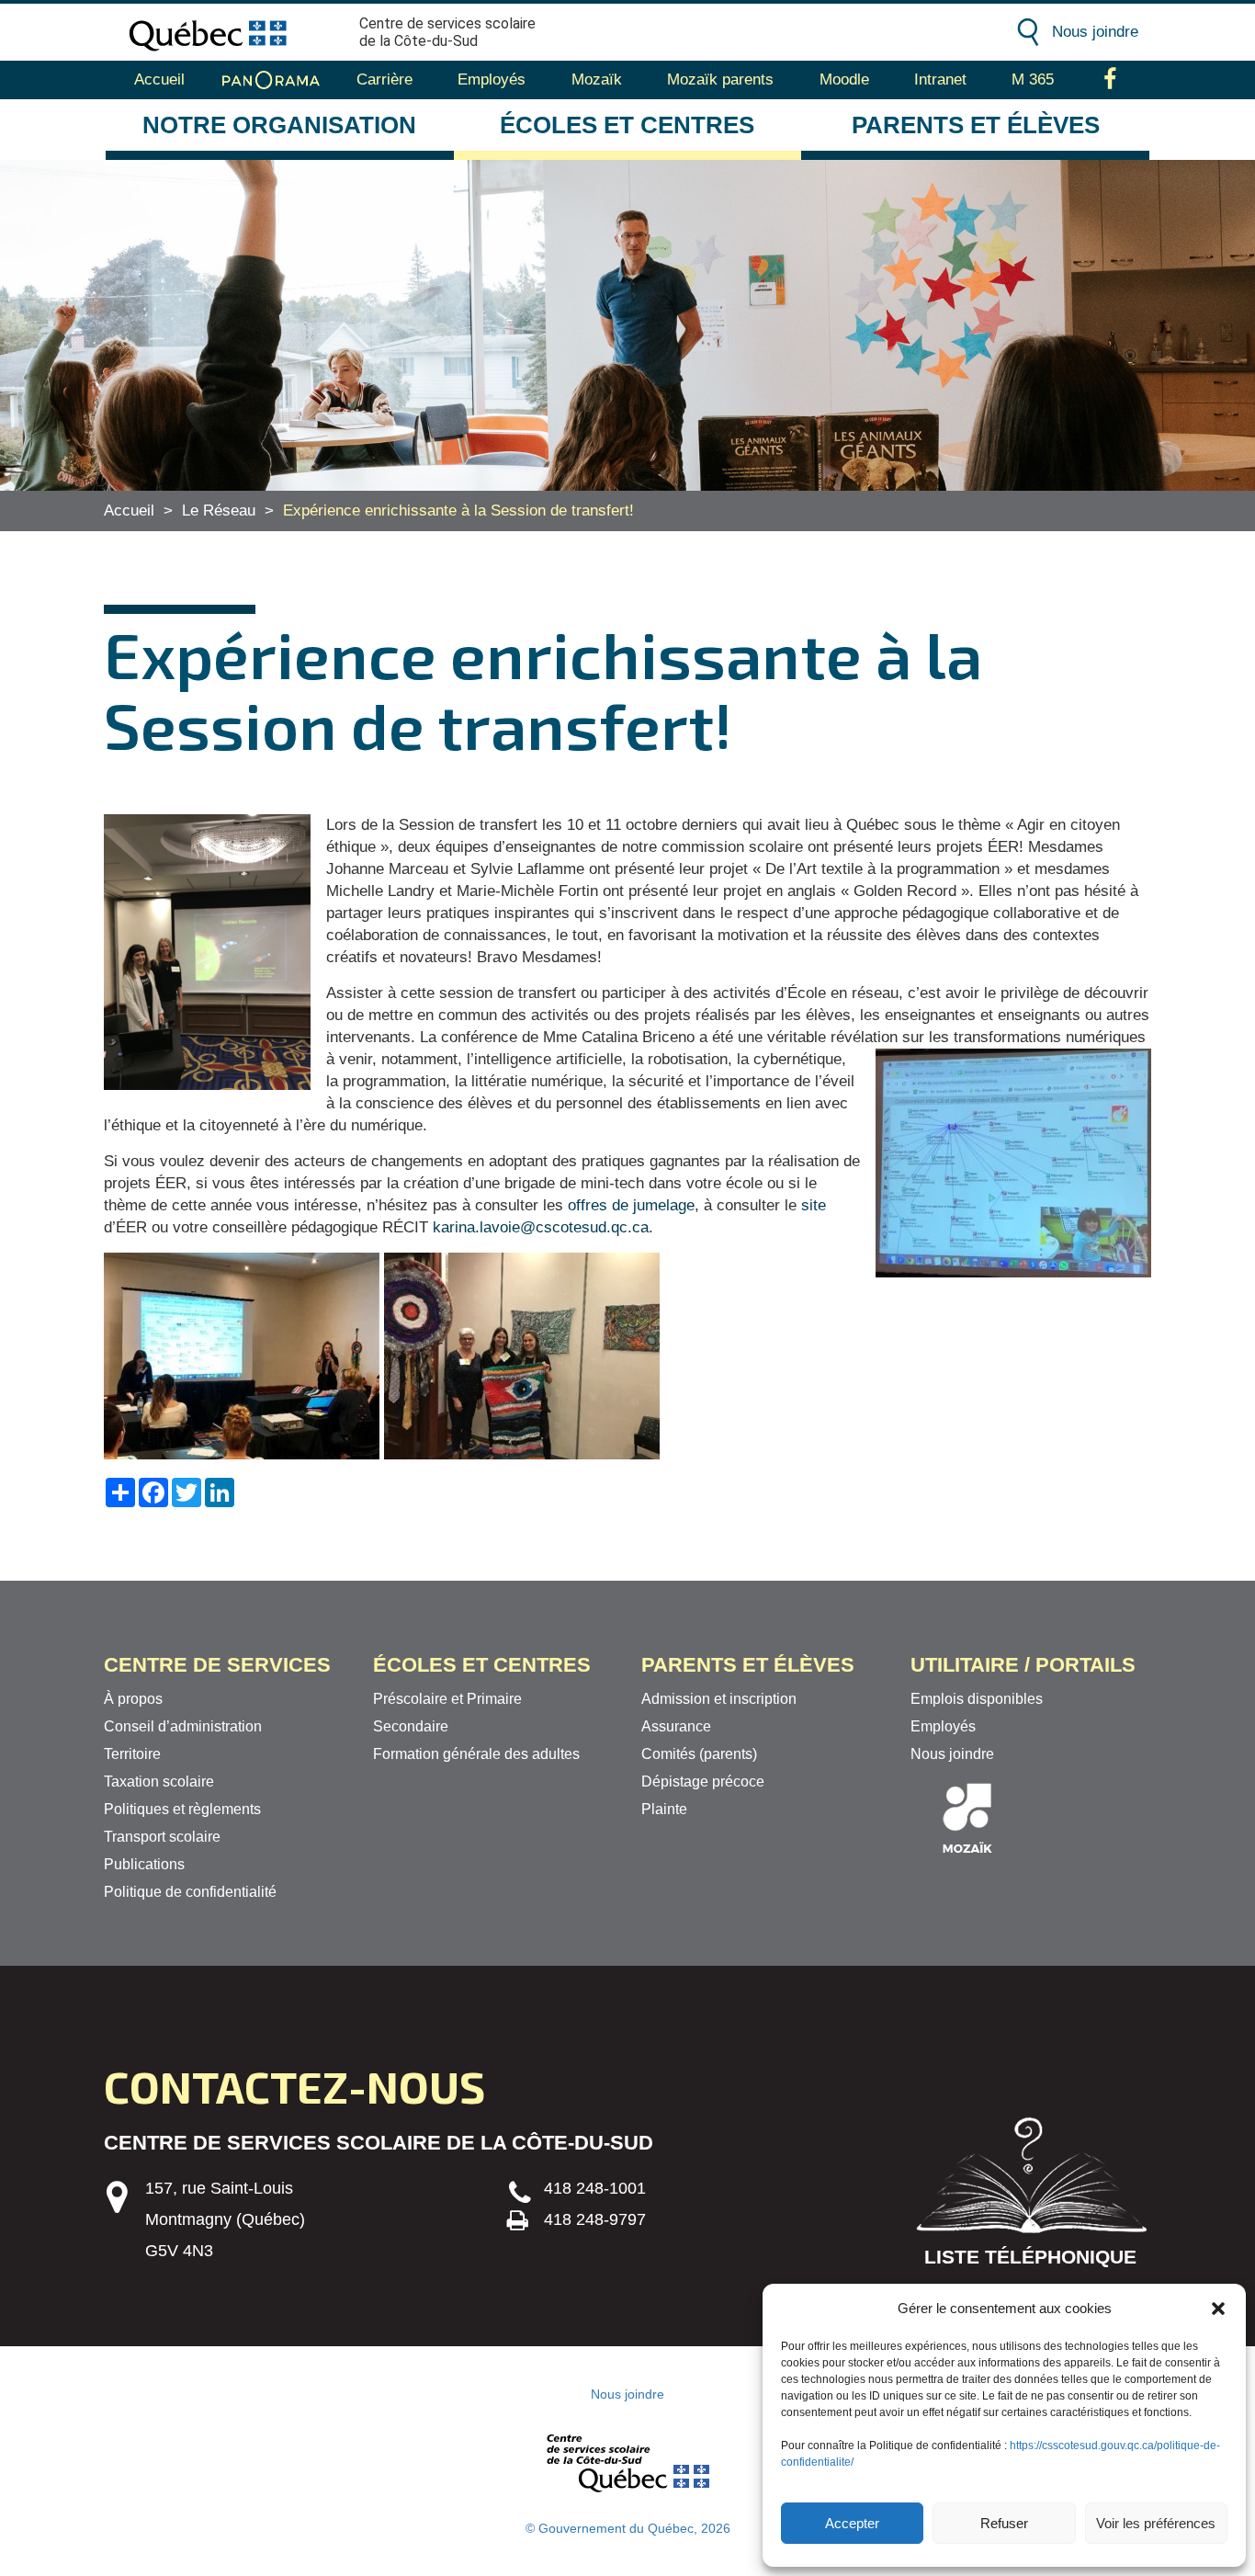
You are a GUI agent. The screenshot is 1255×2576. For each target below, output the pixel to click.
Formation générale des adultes (476, 1754)
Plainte (664, 1809)
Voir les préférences (1156, 2523)
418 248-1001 (595, 2188)
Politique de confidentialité (190, 1892)
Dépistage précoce (703, 1782)
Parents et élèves (976, 125)
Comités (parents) (699, 1754)
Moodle (844, 79)
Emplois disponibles (977, 1699)
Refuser (1004, 2523)
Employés (492, 79)
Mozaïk (597, 79)
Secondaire (411, 1726)
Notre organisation (279, 125)
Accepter (852, 2523)
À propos (133, 1699)
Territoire (132, 1754)
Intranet (940, 79)
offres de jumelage (631, 1205)
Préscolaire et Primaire (447, 1699)
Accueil (159, 79)
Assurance (676, 1726)
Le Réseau (219, 511)
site (814, 1205)
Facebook (1110, 80)
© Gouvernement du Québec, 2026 (628, 2528)
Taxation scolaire (159, 1782)
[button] (1218, 2309)
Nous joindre (1095, 32)
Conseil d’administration (183, 1726)
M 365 (1033, 79)
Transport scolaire (162, 1837)
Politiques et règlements (182, 1809)
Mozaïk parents (720, 79)
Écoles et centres (627, 125)
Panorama (271, 80)
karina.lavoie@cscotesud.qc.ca (541, 1227)
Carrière (384, 79)
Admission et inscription (719, 1699)
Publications (144, 1864)
